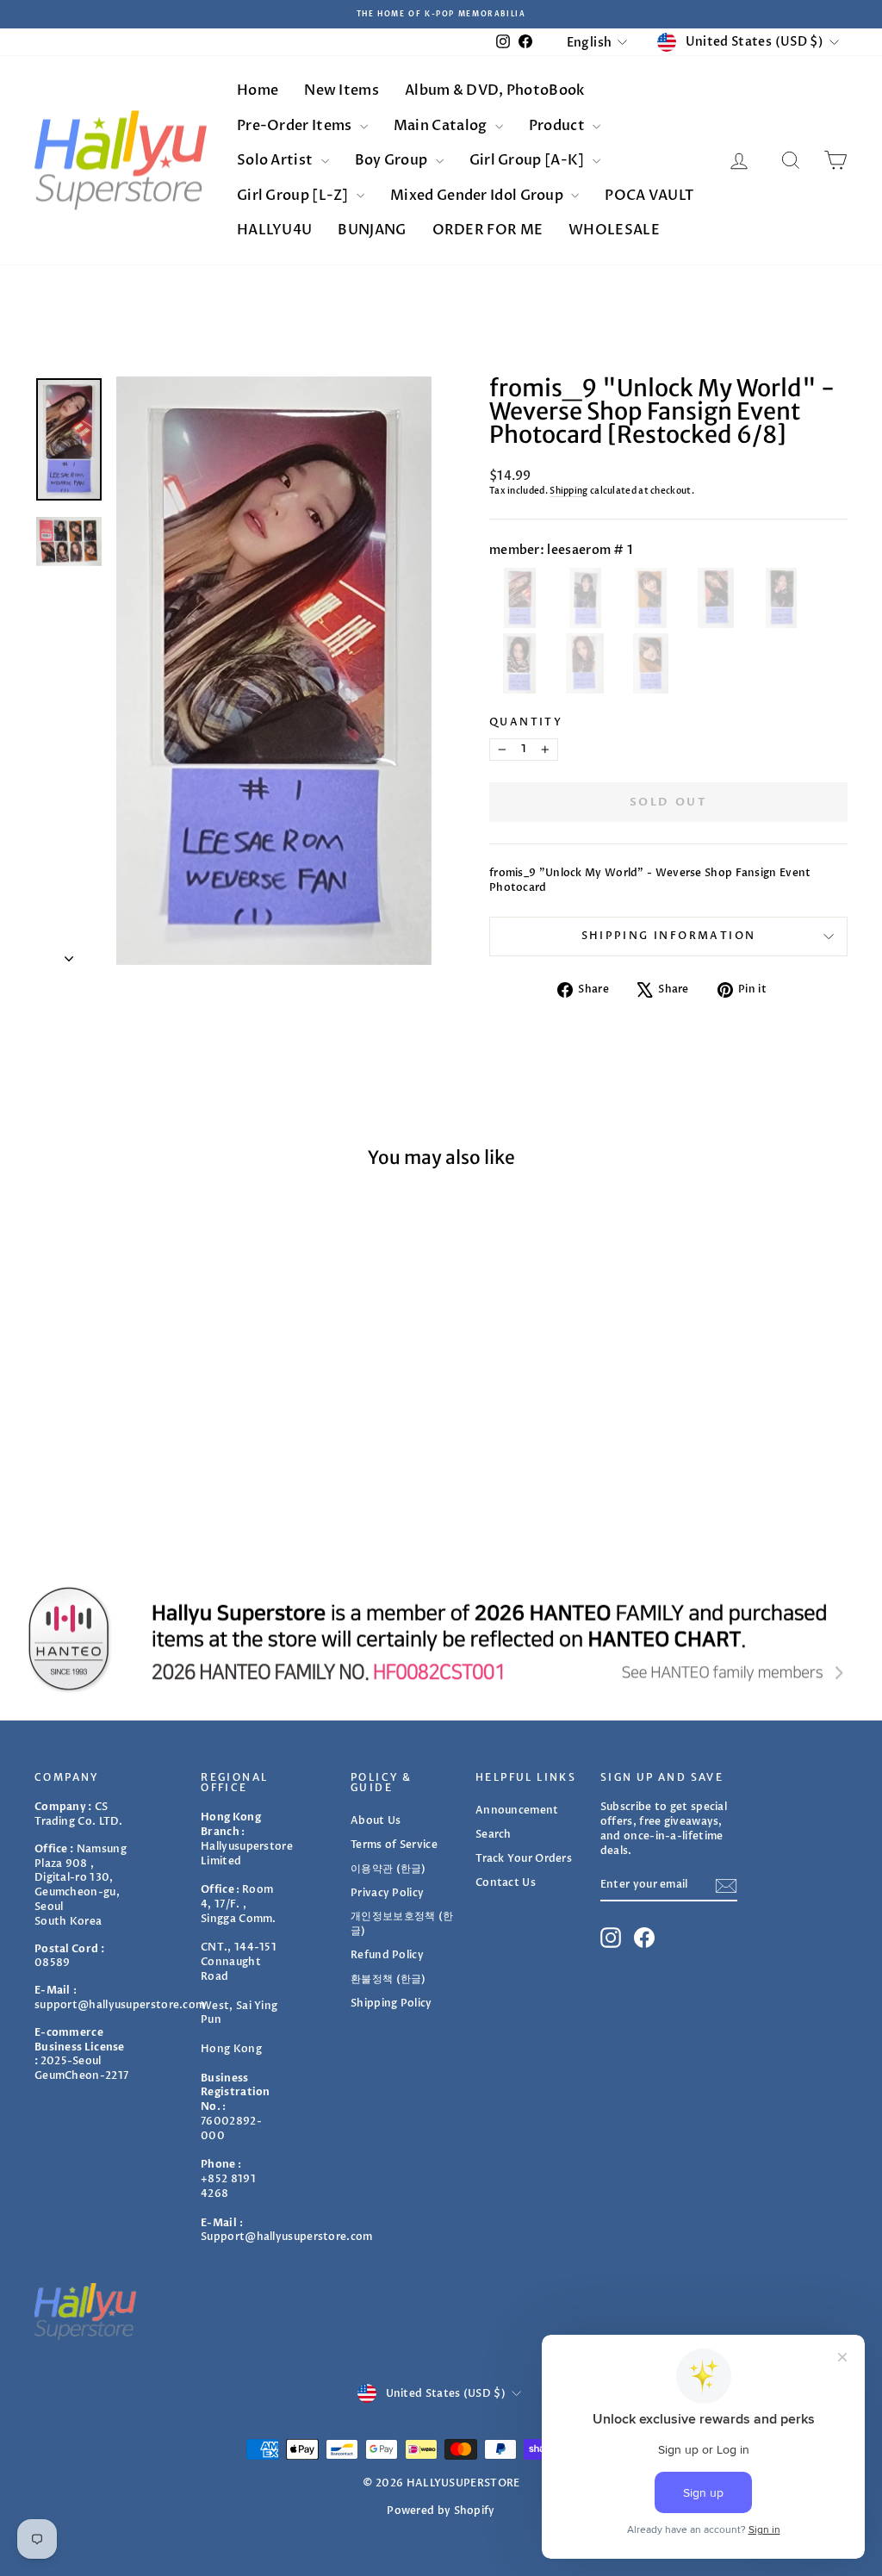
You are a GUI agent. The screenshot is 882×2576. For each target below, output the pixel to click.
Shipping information (669, 936)
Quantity (526, 722)
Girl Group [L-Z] (294, 196)
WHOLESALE (614, 230)
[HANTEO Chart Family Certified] (441, 1639)
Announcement (517, 1810)
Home (258, 90)
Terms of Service (394, 1845)
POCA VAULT (649, 196)
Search (494, 1834)
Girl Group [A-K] (528, 160)
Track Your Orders (524, 1858)
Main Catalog (442, 126)
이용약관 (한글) (388, 1869)
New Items (342, 90)
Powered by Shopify (441, 2511)
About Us (376, 1820)
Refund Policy (387, 1955)
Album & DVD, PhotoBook (495, 90)
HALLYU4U (274, 230)
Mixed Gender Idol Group (478, 196)
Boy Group (393, 160)
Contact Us (506, 1882)
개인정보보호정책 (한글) (402, 1923)
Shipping (568, 491)
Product (558, 126)
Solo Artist (276, 160)
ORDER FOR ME (488, 230)
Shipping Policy (391, 2003)
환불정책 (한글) (388, 1979)
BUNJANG (372, 230)
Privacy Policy (387, 1893)
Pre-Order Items (296, 126)
